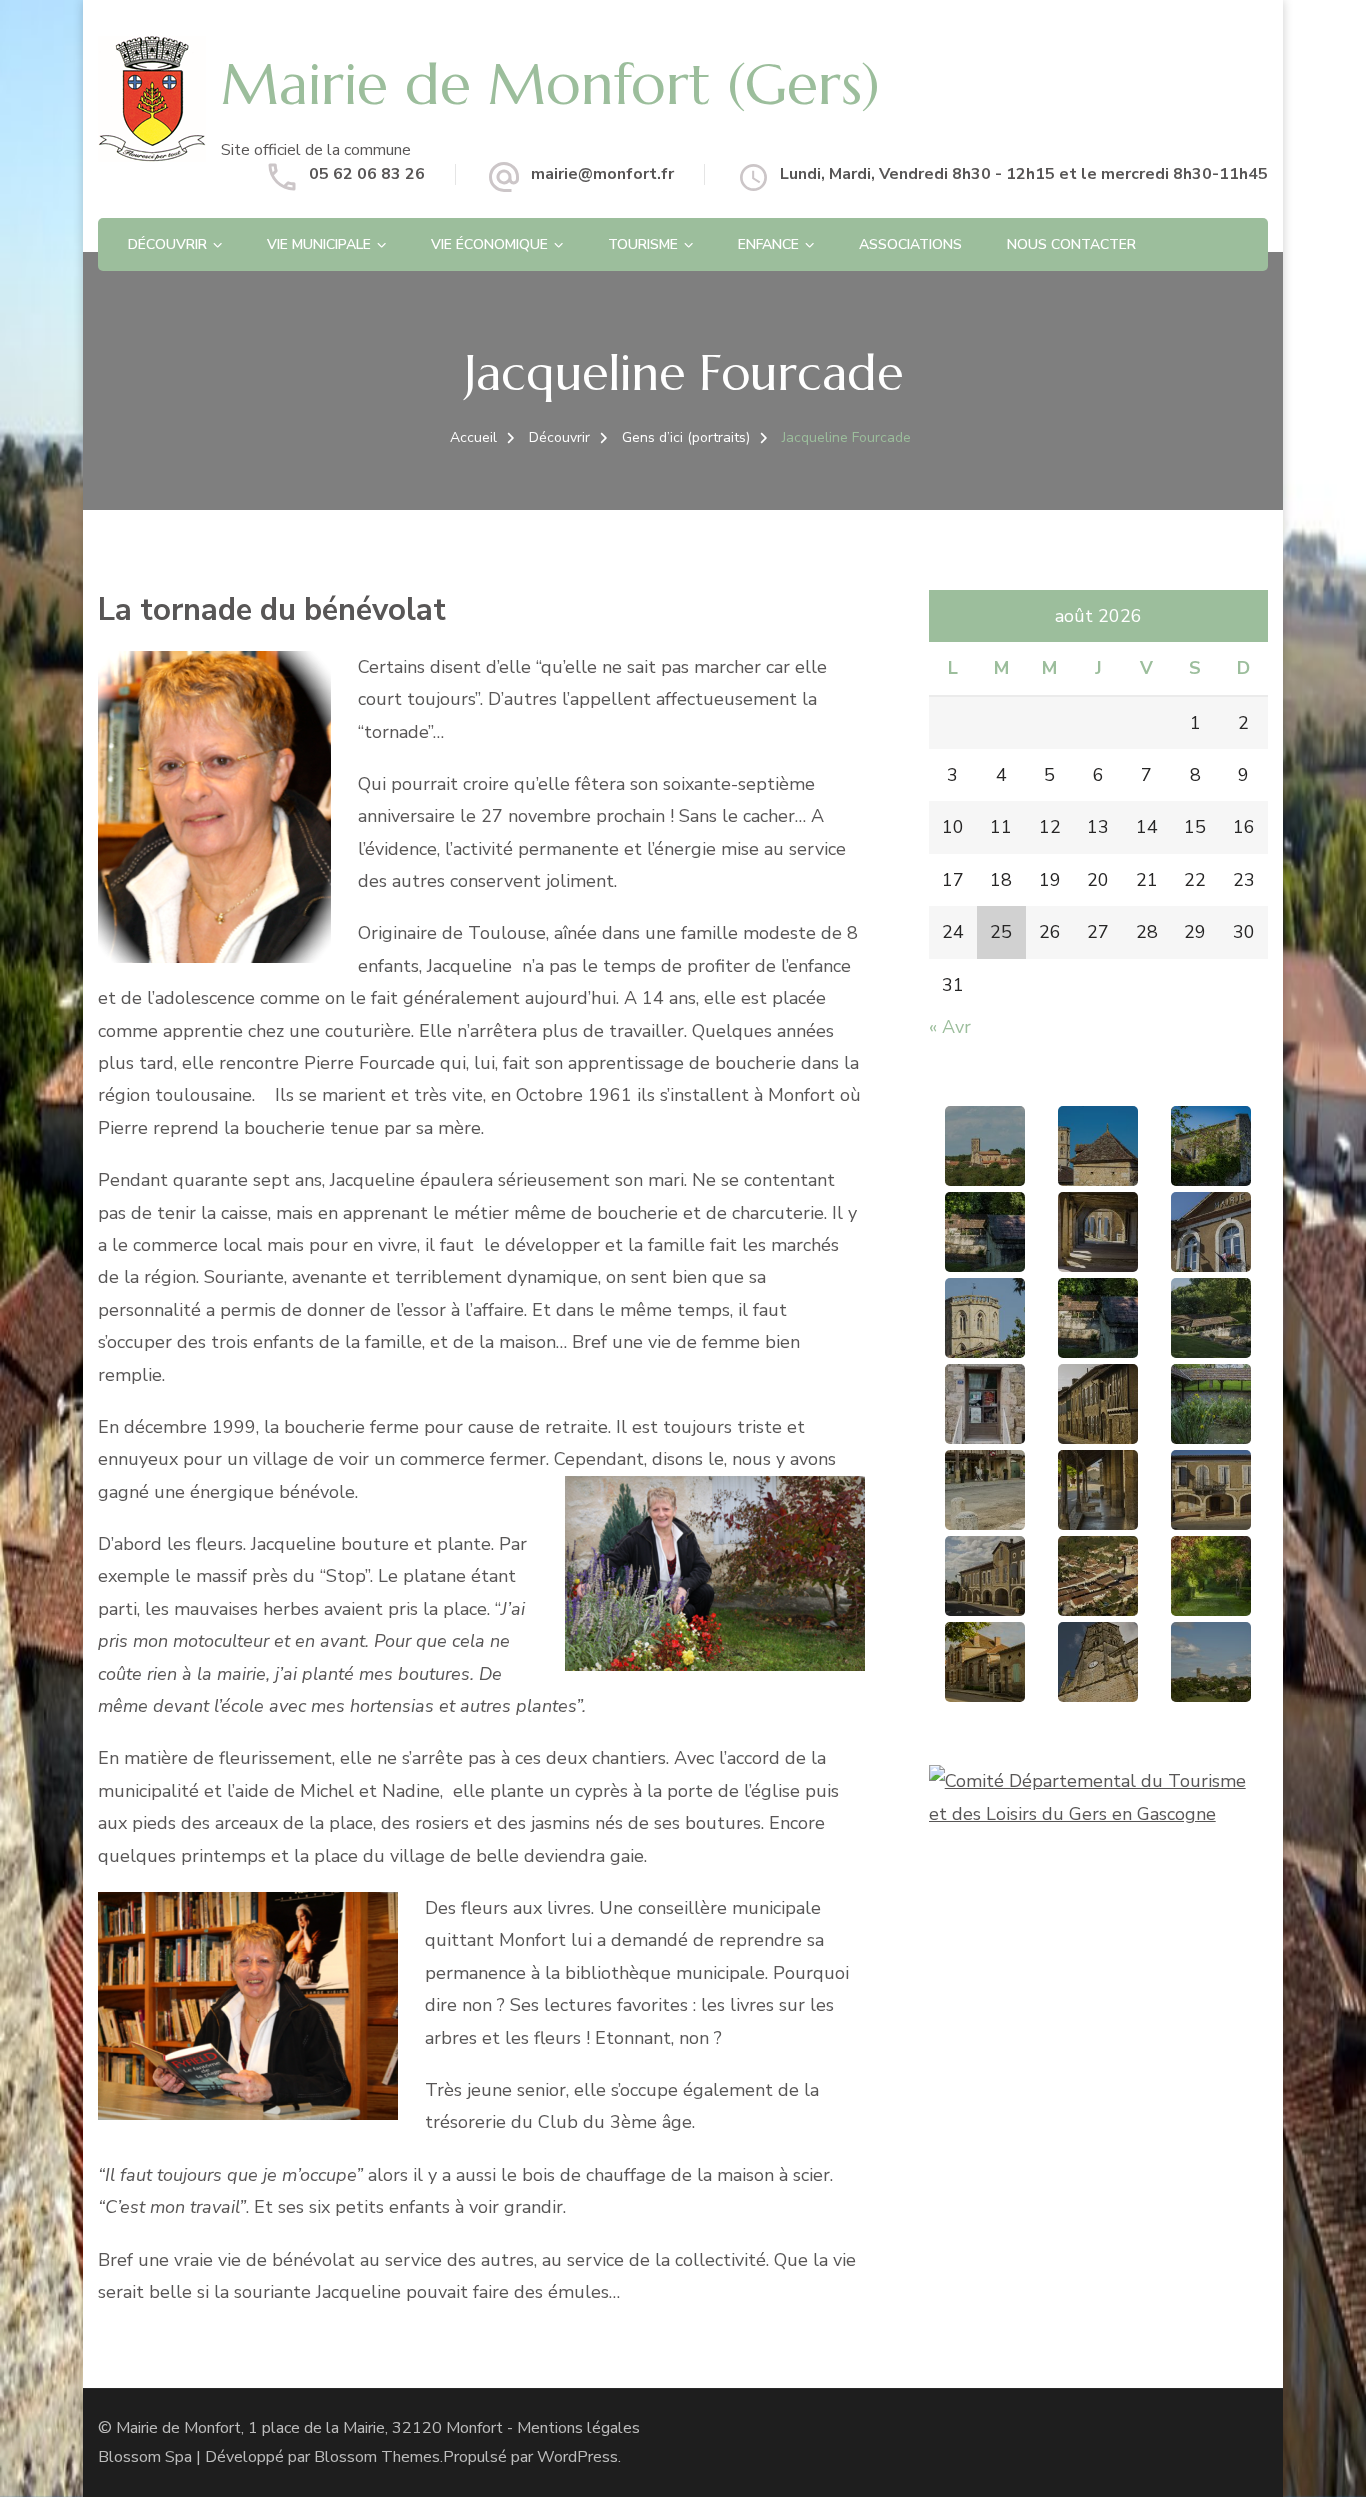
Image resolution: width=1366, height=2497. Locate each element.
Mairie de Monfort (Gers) (550, 84)
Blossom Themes (377, 2457)
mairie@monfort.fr (602, 174)
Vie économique (489, 244)
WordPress (577, 2457)
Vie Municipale (319, 244)
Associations (910, 244)
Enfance (768, 244)
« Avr (950, 1027)
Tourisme (643, 244)
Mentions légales (578, 2428)
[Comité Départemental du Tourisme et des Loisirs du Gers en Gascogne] (1098, 1781)
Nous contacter (1071, 244)
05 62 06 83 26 (367, 174)
